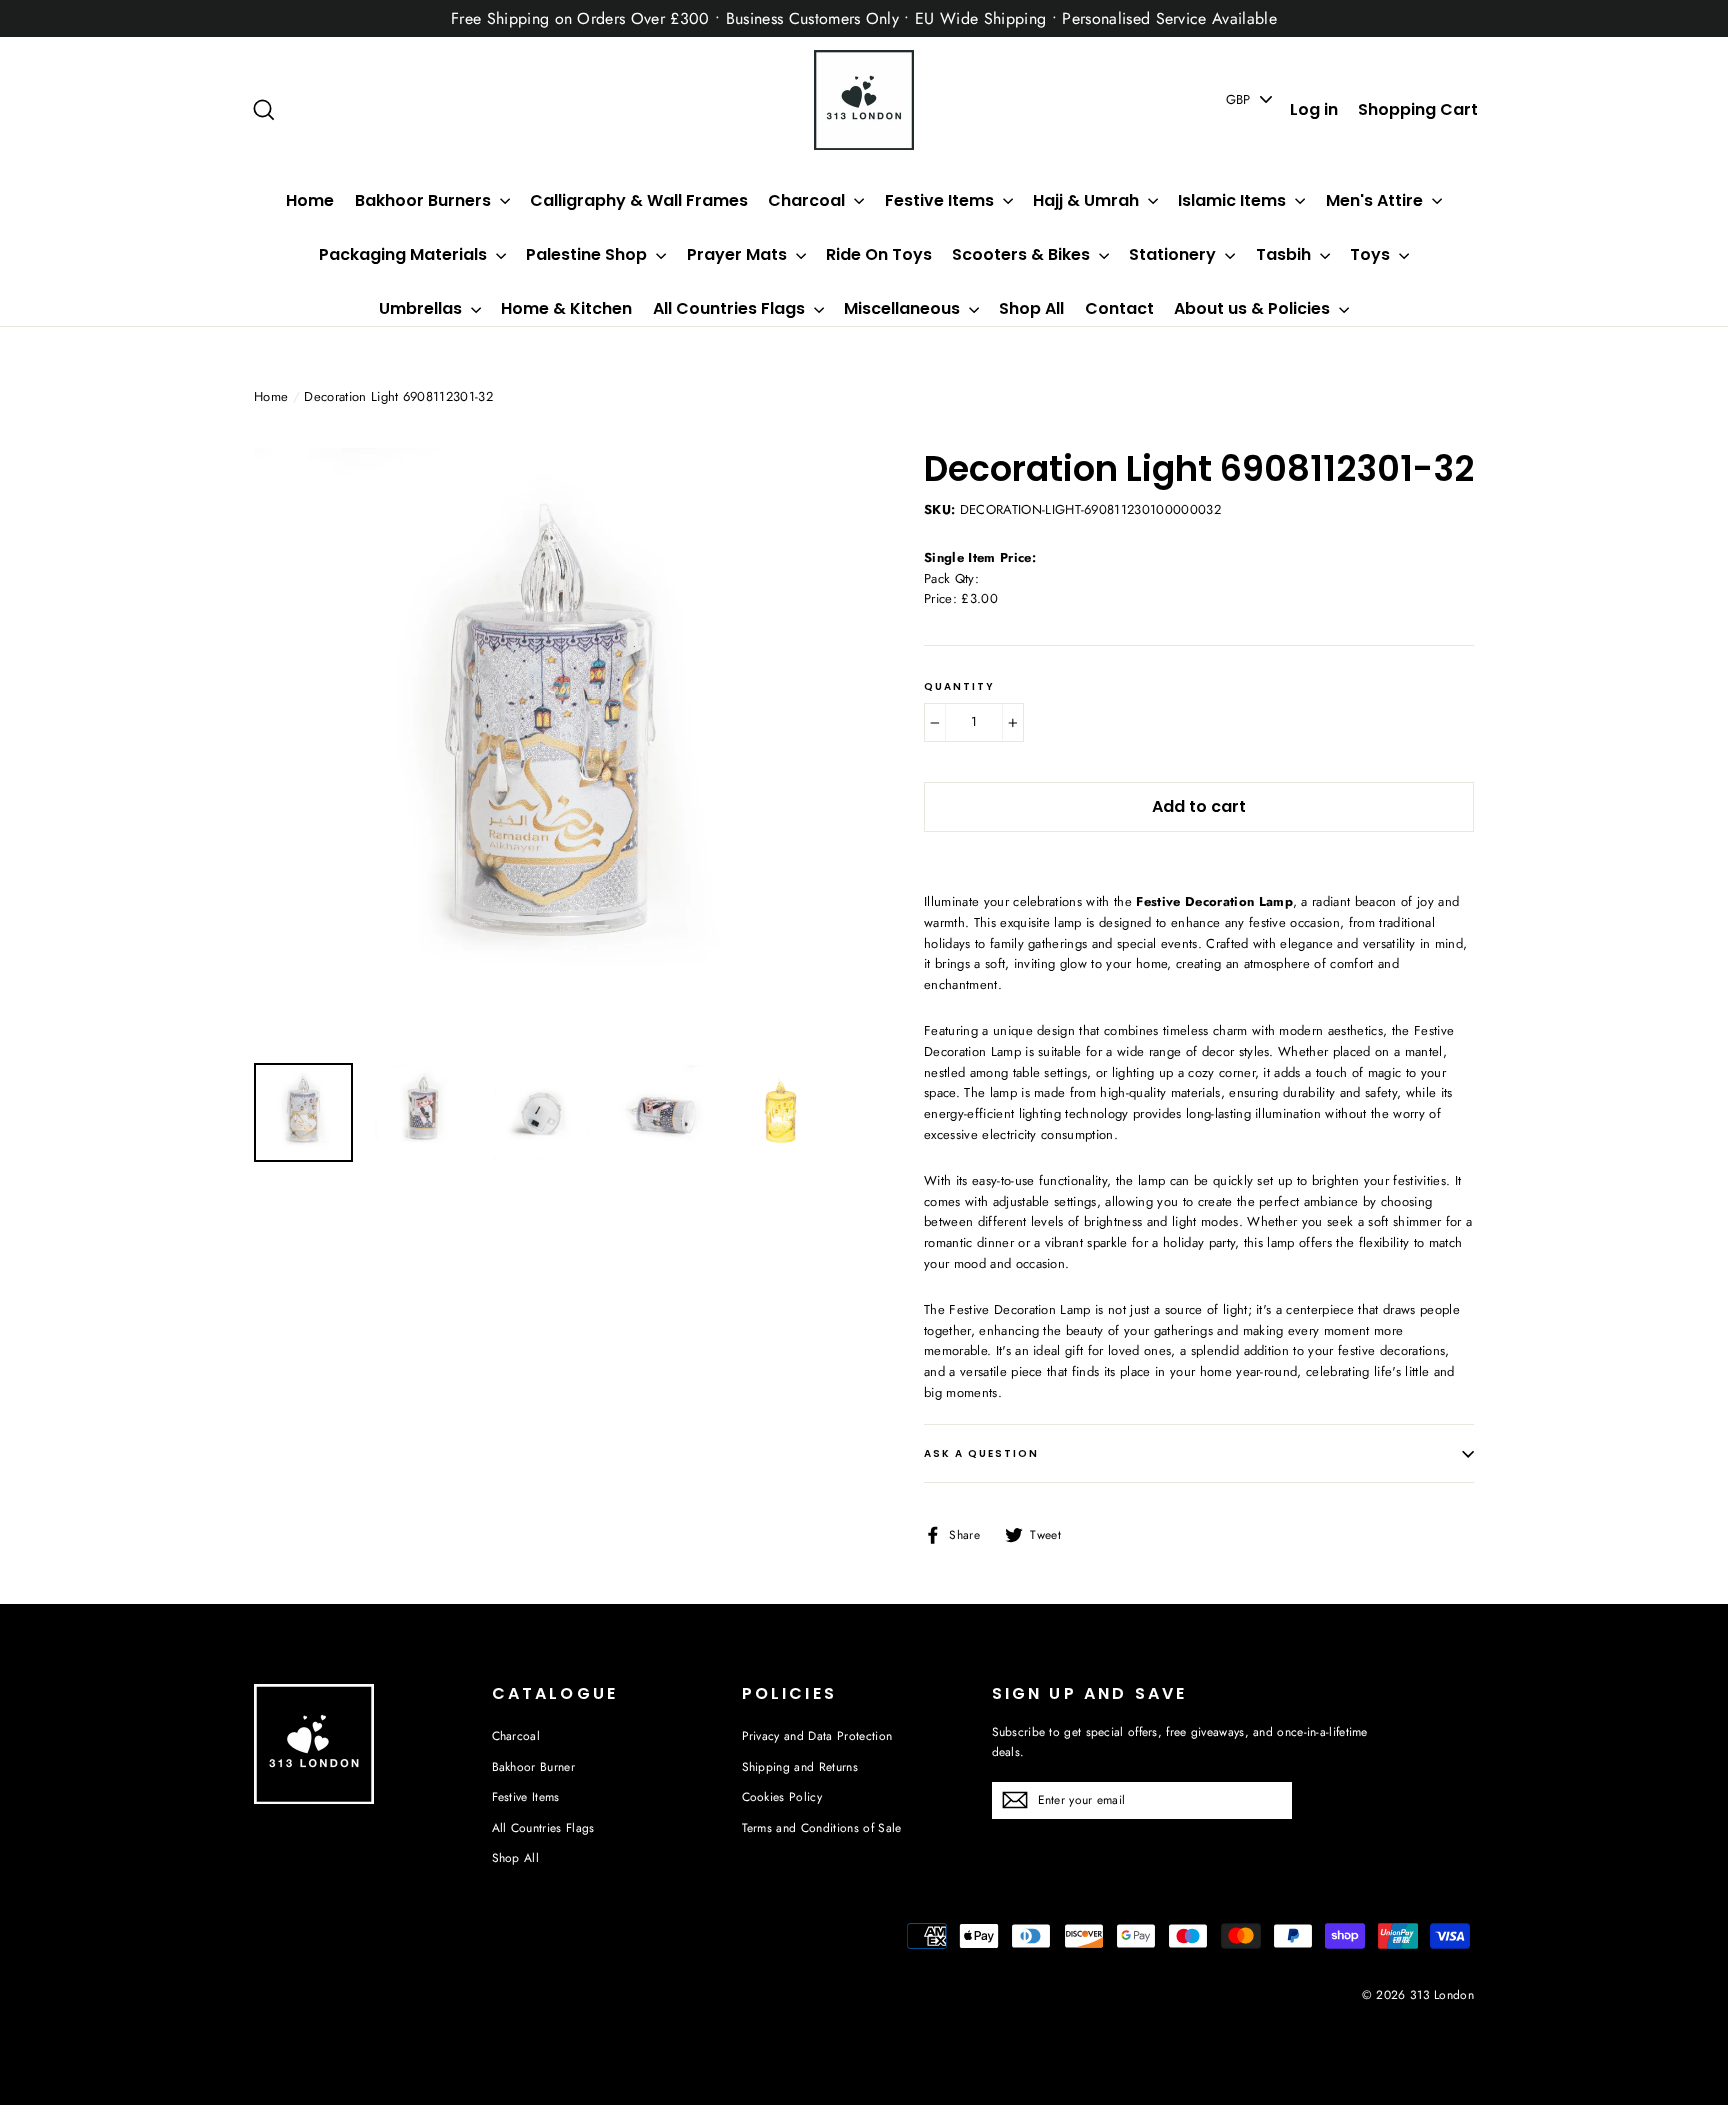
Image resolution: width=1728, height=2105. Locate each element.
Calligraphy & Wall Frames (639, 200)
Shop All (1031, 308)
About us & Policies (1254, 308)
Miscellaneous (904, 308)
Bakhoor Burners (425, 200)
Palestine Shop (588, 254)
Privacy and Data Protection (817, 1736)
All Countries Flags (731, 308)
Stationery (1174, 254)
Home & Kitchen (566, 308)
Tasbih (1285, 254)
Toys (1372, 254)
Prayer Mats (739, 254)
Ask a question (981, 1453)
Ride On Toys (879, 254)
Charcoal (808, 200)
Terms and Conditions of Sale (822, 1828)
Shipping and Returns (800, 1767)
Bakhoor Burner (534, 1767)
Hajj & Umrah (1088, 200)
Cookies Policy (782, 1797)
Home (310, 200)
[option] (551, 745)
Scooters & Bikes (1023, 254)
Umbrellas (422, 308)
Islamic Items (1234, 200)
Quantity (959, 687)
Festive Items (941, 200)
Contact (1119, 308)
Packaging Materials (405, 254)
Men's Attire (1376, 200)
